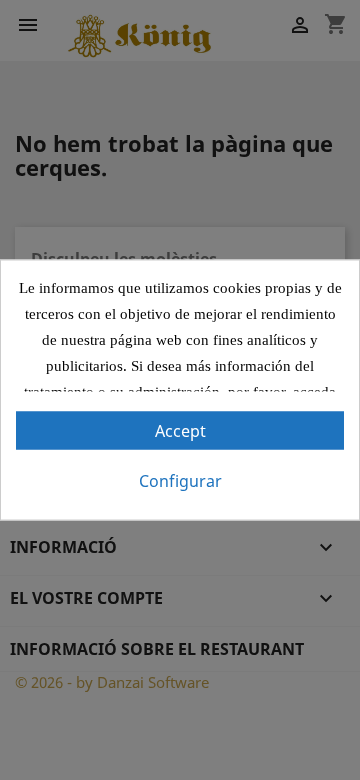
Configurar (180, 481)
